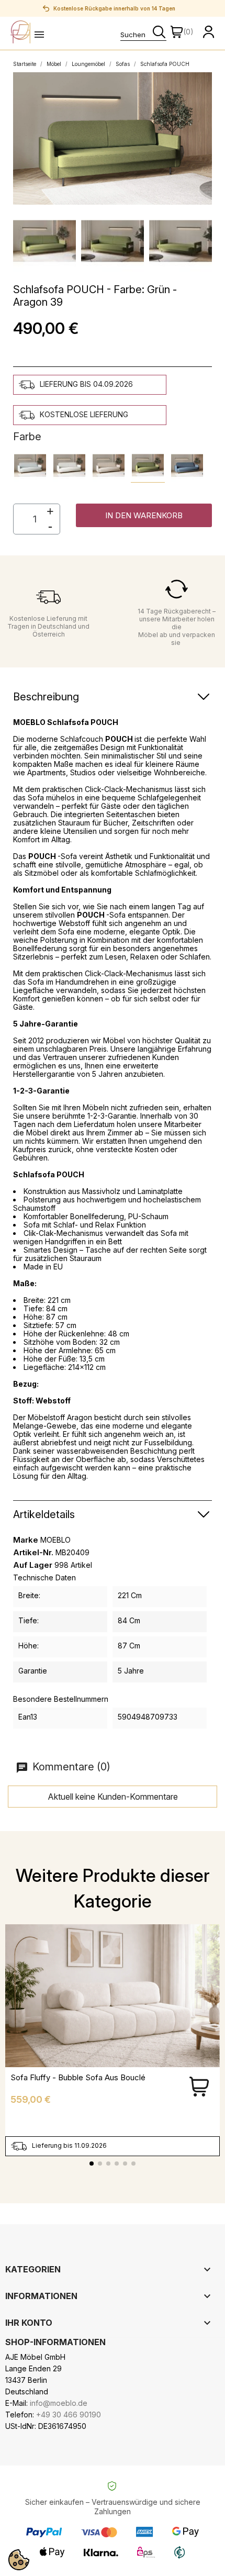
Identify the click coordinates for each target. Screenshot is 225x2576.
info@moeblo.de (59, 2403)
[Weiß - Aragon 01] (69, 466)
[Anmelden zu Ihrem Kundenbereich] (209, 32)
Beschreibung (46, 697)
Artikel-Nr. (33, 1553)
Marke (26, 1540)
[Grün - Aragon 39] (148, 466)
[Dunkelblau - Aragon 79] (187, 466)
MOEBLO (55, 1540)
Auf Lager (33, 1565)
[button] (144, 515)
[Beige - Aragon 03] (109, 466)
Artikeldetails (44, 1514)
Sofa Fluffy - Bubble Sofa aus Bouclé (78, 2077)
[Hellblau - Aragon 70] (30, 466)
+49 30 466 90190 (69, 2415)
